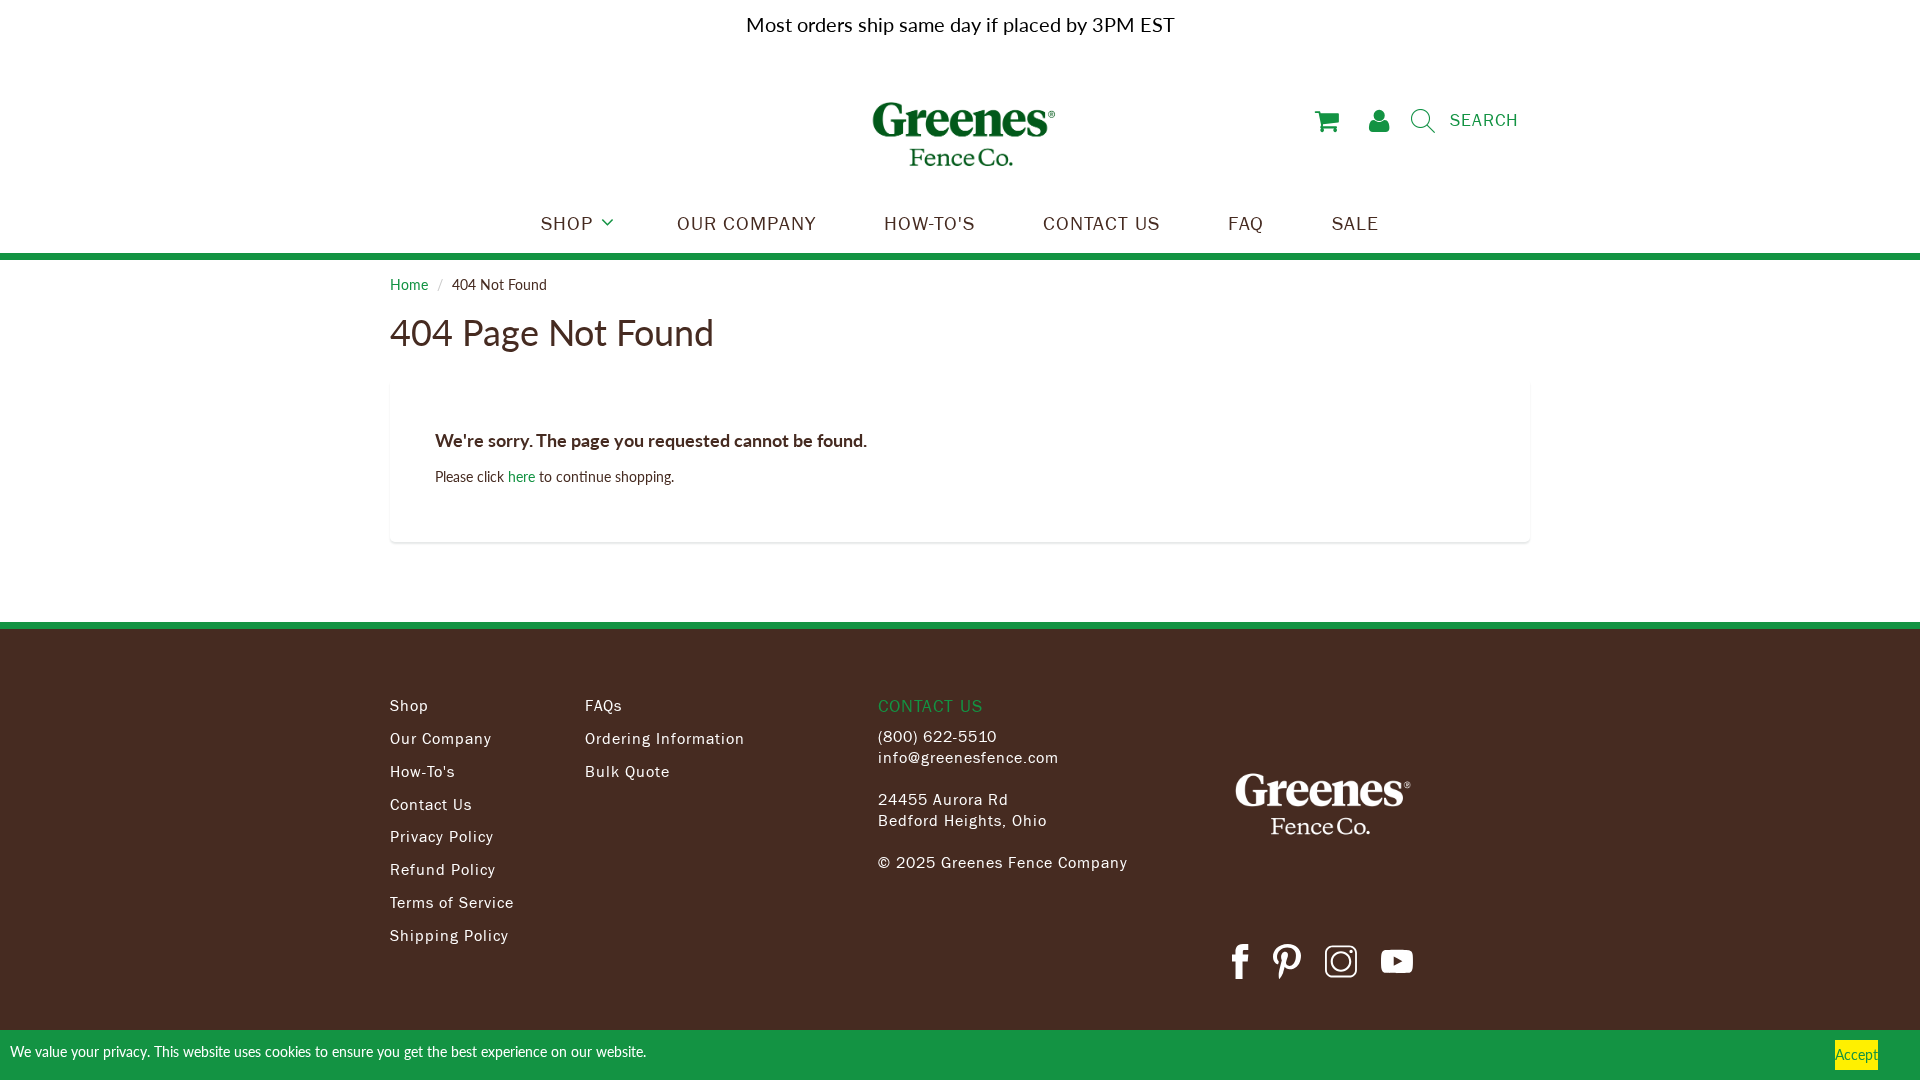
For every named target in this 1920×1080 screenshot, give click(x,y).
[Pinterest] (1287, 964)
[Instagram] (1341, 964)
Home (409, 284)
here (521, 476)
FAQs (603, 705)
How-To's (422, 771)
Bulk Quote (627, 771)
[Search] (1423, 121)
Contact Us (431, 804)
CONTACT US (1101, 222)
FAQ (1246, 222)
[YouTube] (1397, 964)
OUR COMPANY (746, 222)
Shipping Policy (449, 935)
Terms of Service (452, 902)
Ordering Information (665, 738)
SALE (1355, 222)
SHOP (567, 222)
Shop (409, 705)
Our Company (441, 738)
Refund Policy (443, 869)
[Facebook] (1240, 964)
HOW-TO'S (929, 222)
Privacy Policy (442, 836)
